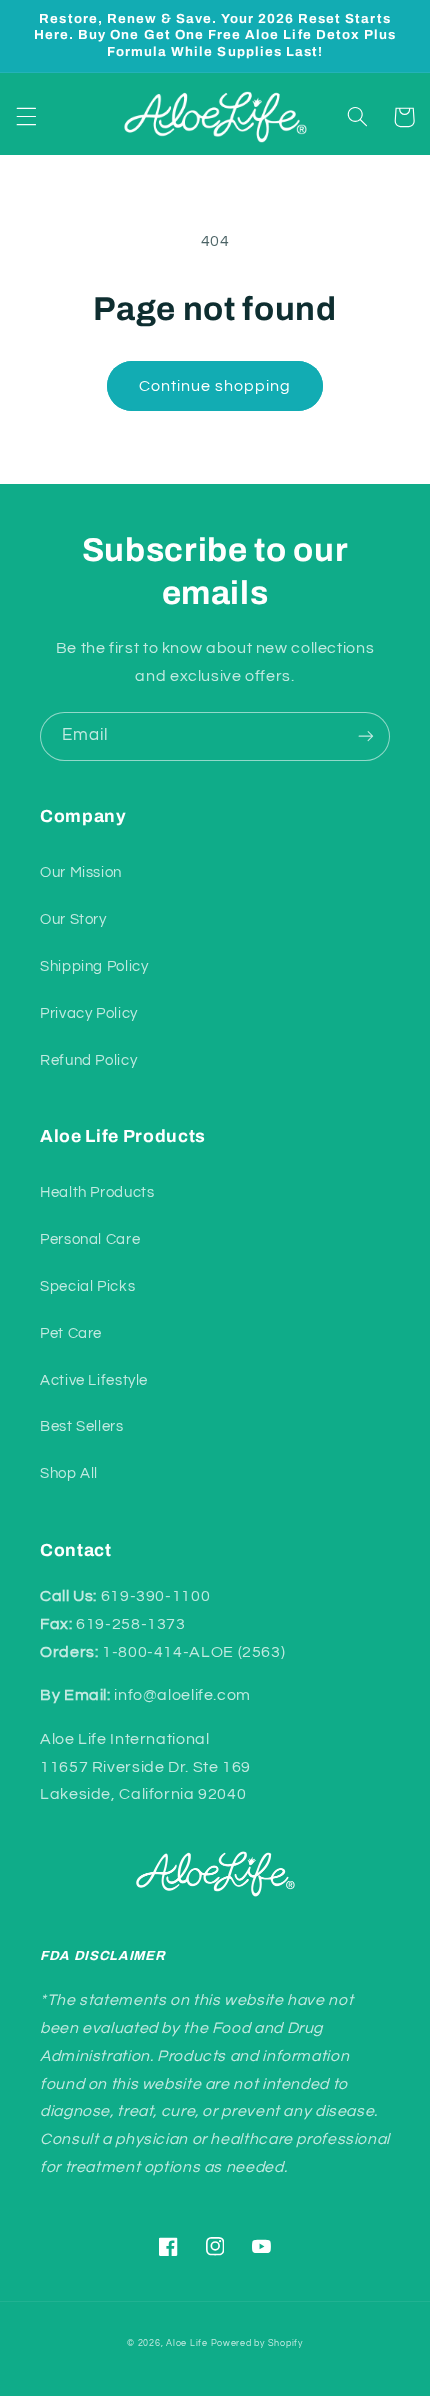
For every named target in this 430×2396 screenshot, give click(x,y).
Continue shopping (215, 386)
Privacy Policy (89, 1013)
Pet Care (71, 1333)
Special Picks (87, 1286)
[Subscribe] (366, 736)
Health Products (97, 1192)
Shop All (69, 1473)
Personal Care (90, 1239)
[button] (26, 117)
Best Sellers (82, 1426)
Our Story (73, 919)
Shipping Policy (94, 966)
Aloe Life (187, 2343)
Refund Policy (88, 1060)
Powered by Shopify (257, 2343)
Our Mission (81, 872)
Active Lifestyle (94, 1380)
